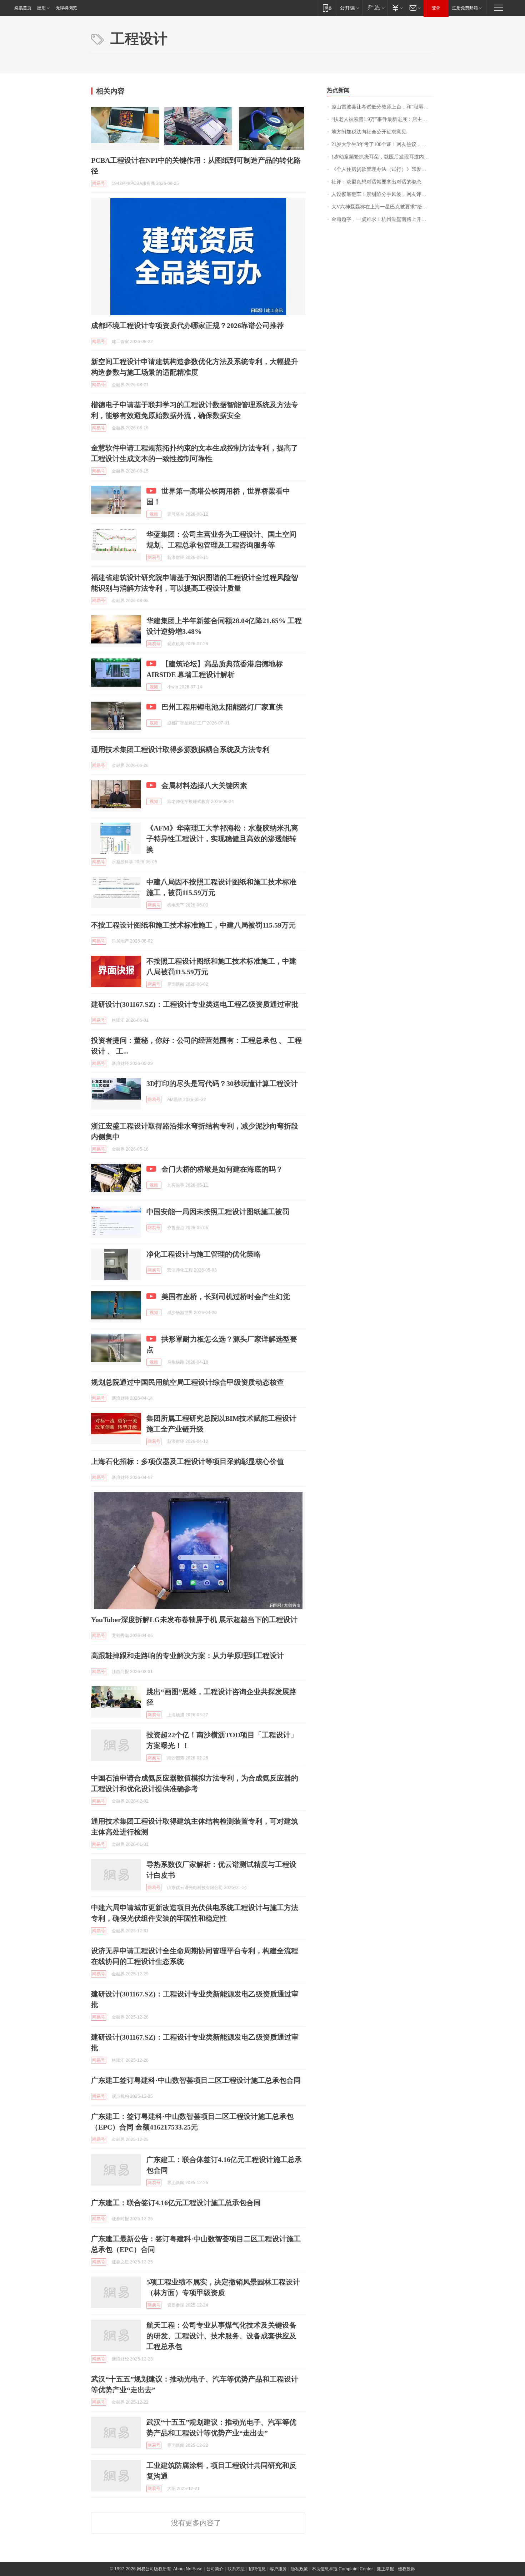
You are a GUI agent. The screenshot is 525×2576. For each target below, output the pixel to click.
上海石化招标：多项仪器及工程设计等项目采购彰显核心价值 (187, 1461)
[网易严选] (375, 8)
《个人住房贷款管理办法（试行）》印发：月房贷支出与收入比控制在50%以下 (383, 169)
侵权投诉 (406, 2569)
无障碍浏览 (66, 8)
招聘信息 (257, 2569)
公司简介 (215, 2569)
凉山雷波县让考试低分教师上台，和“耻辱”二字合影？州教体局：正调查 (383, 107)
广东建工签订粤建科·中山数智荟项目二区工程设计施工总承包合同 (196, 2080)
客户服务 (278, 2569)
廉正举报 (385, 2569)
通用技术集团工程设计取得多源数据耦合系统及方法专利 (180, 749)
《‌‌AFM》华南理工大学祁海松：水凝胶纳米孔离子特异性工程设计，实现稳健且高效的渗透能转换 (222, 839)
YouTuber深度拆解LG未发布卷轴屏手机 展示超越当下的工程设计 (194, 1620)
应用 (41, 8)
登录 (436, 8)
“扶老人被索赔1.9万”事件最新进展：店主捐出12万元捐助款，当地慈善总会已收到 (383, 119)
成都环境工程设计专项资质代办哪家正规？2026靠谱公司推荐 (187, 325)
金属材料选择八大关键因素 (204, 786)
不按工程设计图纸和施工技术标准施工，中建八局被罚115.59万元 (193, 925)
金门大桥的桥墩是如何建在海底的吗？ (222, 1169)
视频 (154, 514)
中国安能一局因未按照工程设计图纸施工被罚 (218, 1212)
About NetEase (188, 2569)
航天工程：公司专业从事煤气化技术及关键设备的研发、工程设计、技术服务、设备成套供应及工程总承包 (221, 2336)
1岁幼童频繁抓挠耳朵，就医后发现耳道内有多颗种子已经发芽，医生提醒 (383, 157)
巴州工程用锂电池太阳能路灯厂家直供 (222, 707)
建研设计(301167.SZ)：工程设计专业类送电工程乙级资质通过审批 (195, 1004)
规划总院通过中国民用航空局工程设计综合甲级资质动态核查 (187, 1382)
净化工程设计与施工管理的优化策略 (204, 1254)
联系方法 (236, 2569)
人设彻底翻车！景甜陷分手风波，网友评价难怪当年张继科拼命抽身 (383, 194)
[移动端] (327, 8)
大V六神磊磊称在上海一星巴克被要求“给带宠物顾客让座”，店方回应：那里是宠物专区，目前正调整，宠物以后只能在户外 (383, 207)
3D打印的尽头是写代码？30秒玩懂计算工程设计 (222, 1084)
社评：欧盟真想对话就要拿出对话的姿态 (376, 182)
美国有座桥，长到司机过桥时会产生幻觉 (226, 1297)
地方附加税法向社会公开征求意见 (369, 132)
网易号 (99, 183)
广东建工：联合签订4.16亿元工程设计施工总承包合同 (176, 2203)
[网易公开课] (349, 8)
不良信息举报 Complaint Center (342, 2569)
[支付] (397, 8)
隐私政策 (299, 2569)
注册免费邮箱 (465, 8)
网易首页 (23, 8)
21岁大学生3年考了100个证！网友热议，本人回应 (383, 144)
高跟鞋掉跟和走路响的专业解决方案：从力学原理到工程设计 (187, 1656)
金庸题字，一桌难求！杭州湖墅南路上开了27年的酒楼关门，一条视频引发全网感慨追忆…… (383, 219)
